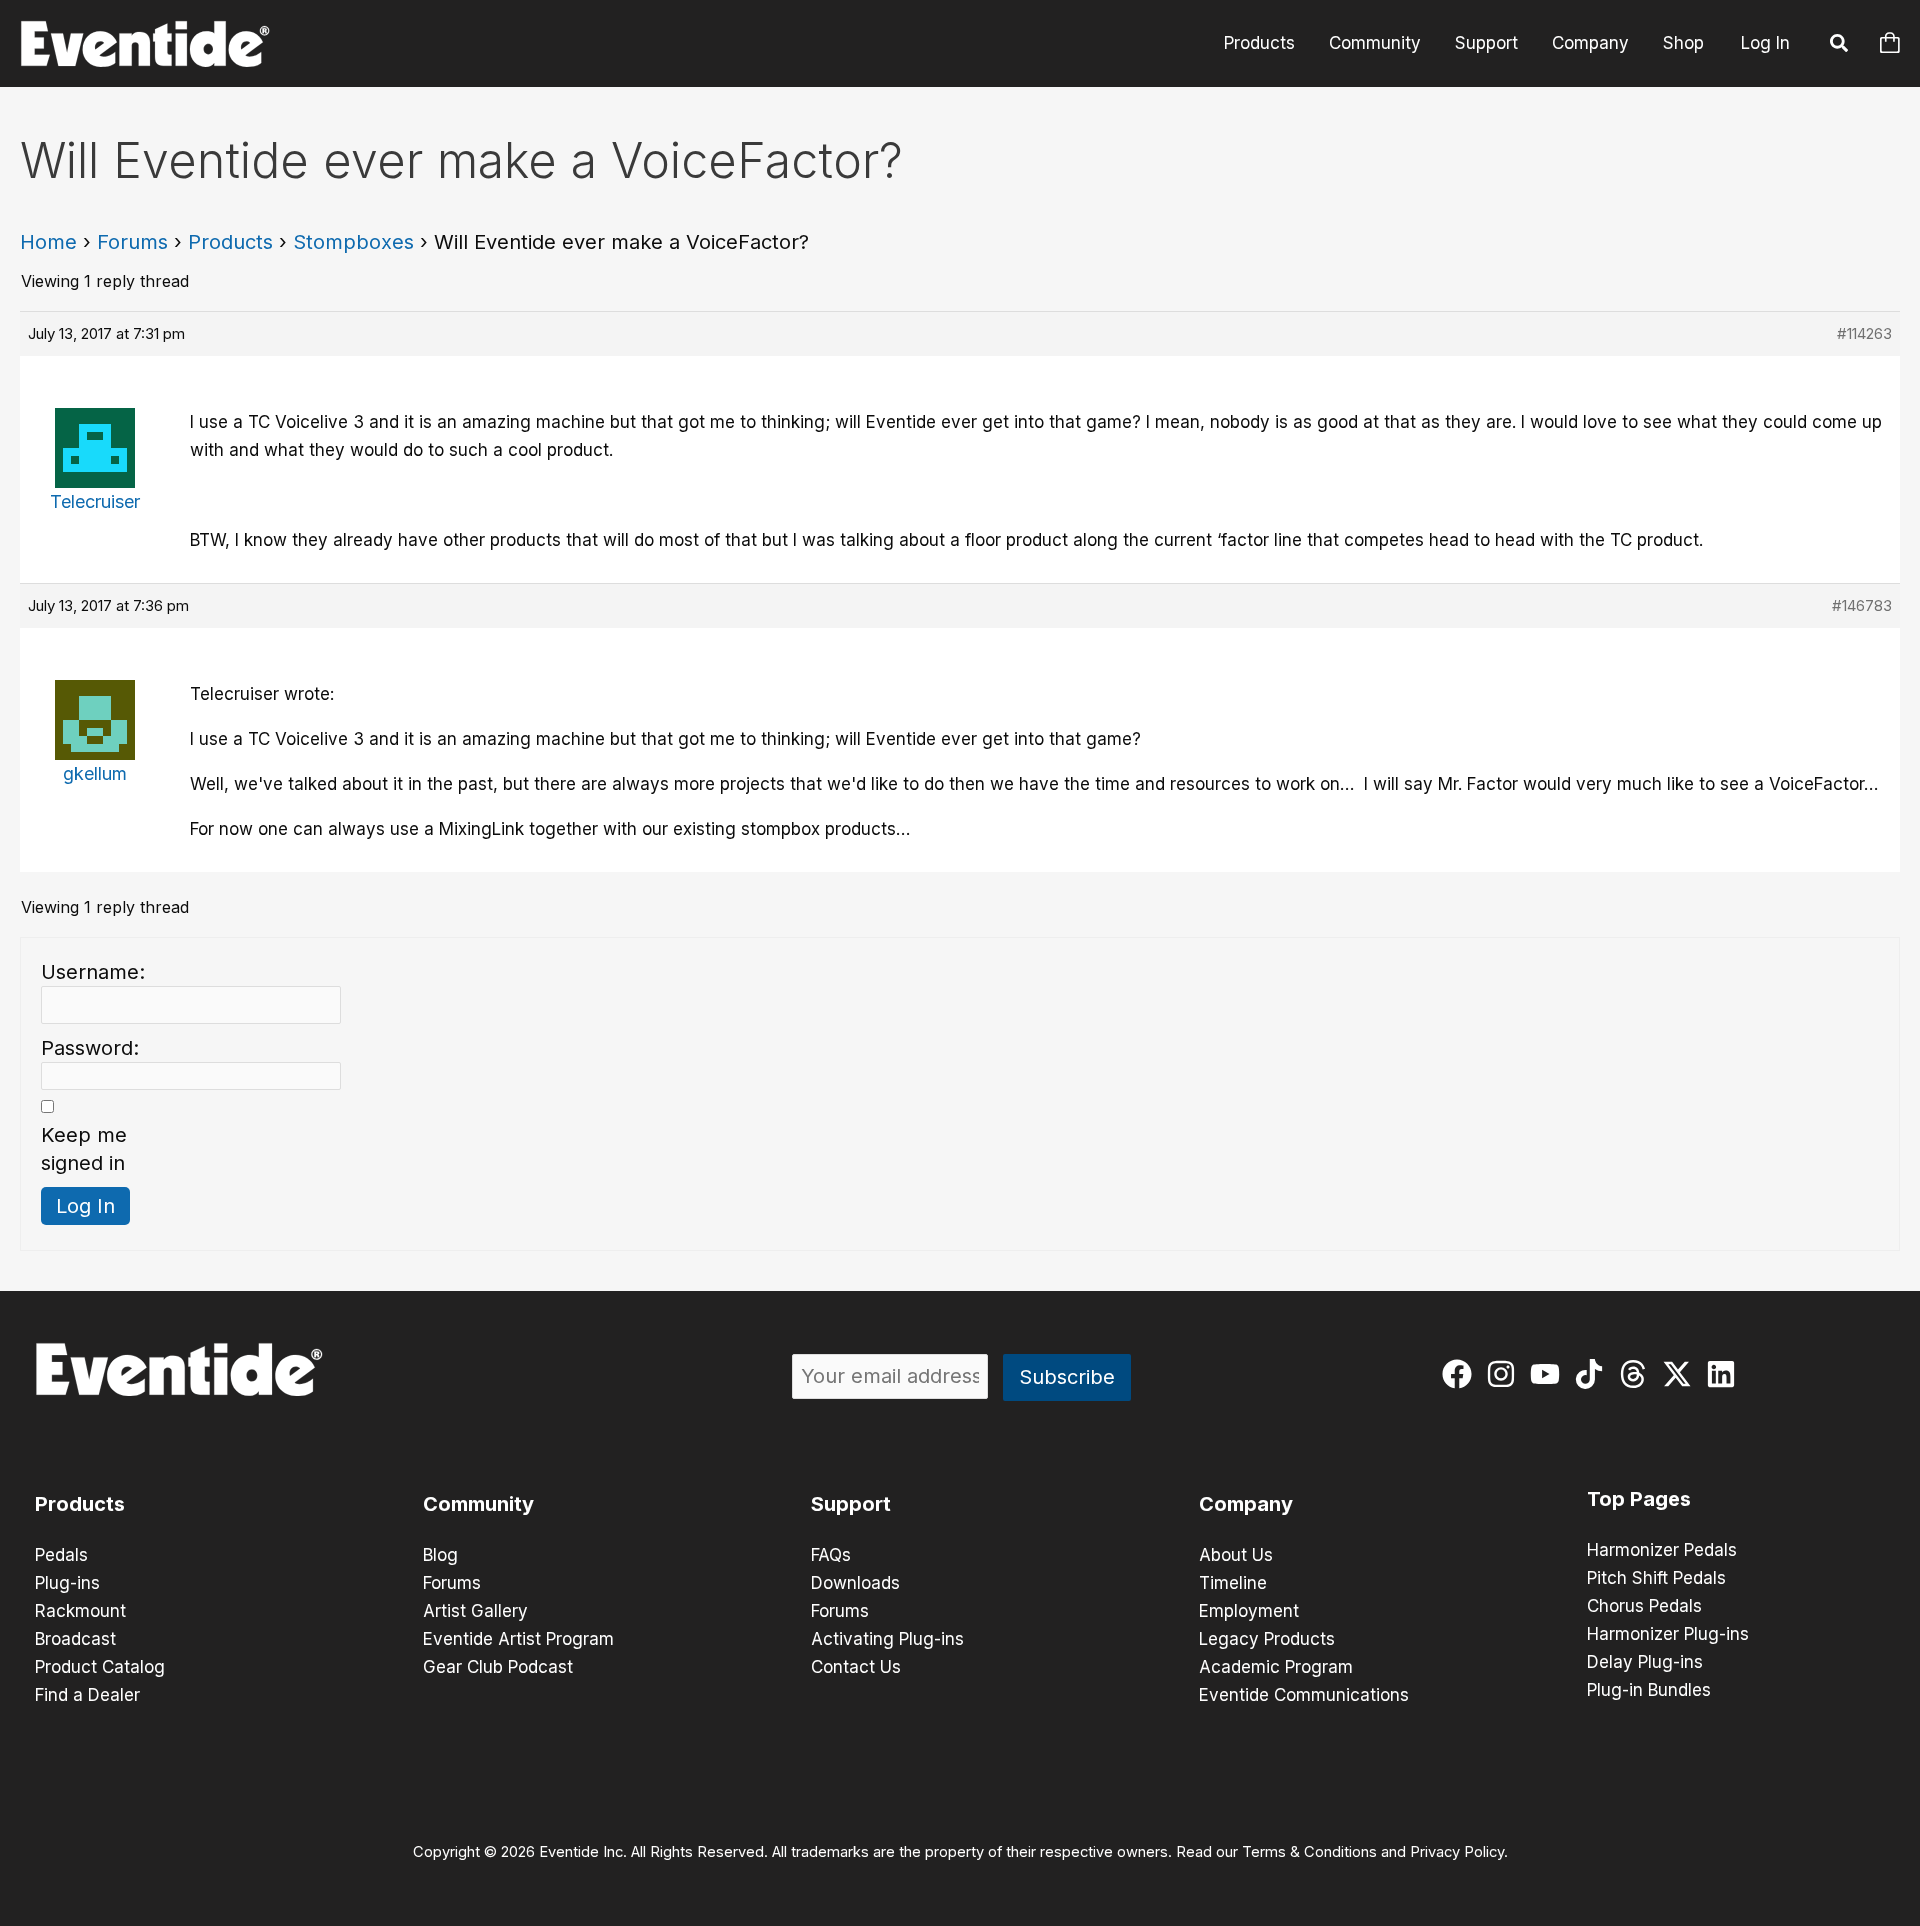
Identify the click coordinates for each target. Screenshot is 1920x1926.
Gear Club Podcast (498, 1667)
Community (1375, 43)
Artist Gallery (475, 1611)
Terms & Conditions (1309, 1852)
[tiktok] (1593, 1374)
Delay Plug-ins (1645, 1662)
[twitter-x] (1681, 1374)
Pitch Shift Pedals (1656, 1578)
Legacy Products (1267, 1639)
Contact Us (856, 1667)
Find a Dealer (87, 1695)
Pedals (61, 1555)
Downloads (855, 1583)
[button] (1840, 46)
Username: (93, 972)
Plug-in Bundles (1649, 1690)
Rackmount (80, 1611)
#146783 (1862, 605)
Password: (90, 1048)
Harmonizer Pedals (1662, 1550)
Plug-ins (67, 1583)
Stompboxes (353, 242)
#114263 (1864, 333)
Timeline (1233, 1583)
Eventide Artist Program (518, 1639)
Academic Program (1276, 1667)
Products (1259, 43)
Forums (132, 242)
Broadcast (75, 1639)
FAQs (831, 1555)
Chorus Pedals (1644, 1606)
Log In (1765, 43)
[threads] (1637, 1374)
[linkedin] (1725, 1374)
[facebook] (1461, 1374)
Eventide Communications (1304, 1695)
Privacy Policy (1457, 1852)
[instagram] (1505, 1374)
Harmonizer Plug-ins (1668, 1634)
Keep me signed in (84, 1149)
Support (1486, 43)
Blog (440, 1555)
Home (48, 242)
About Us (1236, 1555)
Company (1590, 43)
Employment (1249, 1611)
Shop (1683, 43)
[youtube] (1549, 1374)
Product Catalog (100, 1667)
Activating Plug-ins (887, 1639)
